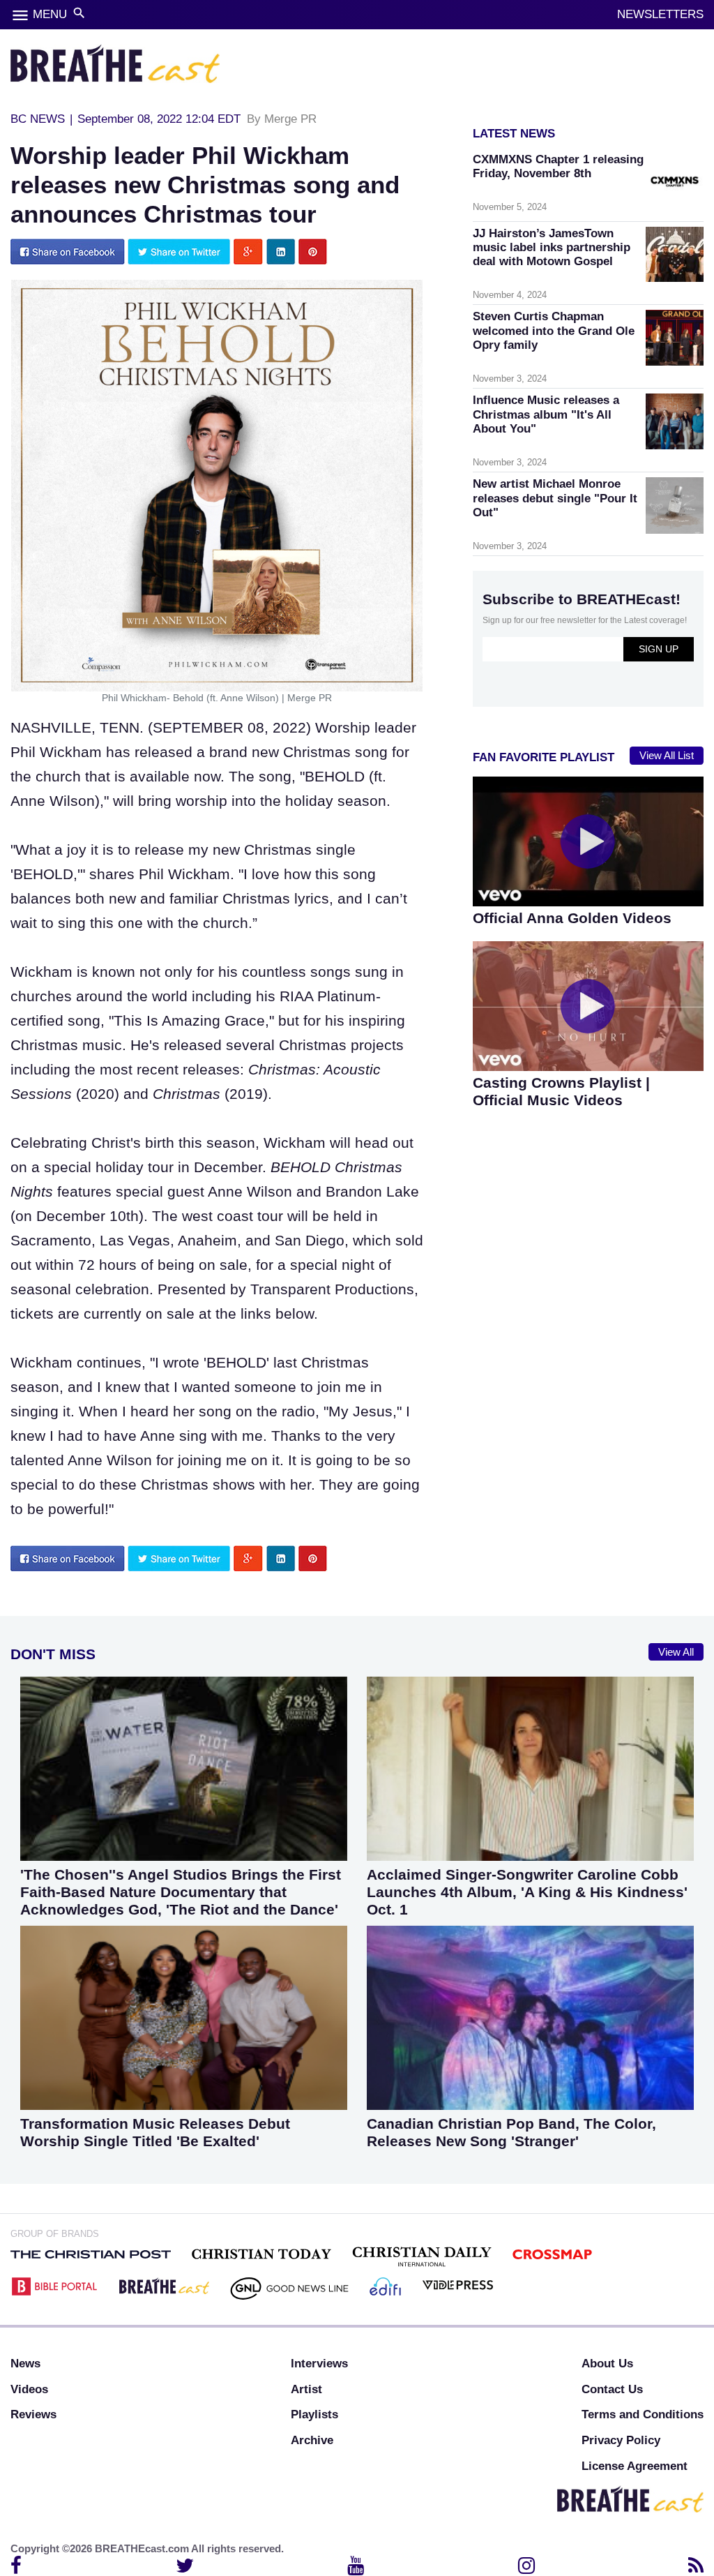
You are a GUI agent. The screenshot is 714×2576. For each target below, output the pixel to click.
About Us (607, 2364)
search (79, 13)
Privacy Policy (621, 2440)
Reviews (33, 2414)
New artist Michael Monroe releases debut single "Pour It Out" (555, 498)
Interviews (319, 2364)
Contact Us (612, 2389)
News (25, 2364)
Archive (312, 2440)
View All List (667, 756)
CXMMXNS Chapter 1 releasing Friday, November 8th (558, 166)
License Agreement (635, 2466)
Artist (306, 2389)
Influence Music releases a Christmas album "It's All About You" (546, 414)
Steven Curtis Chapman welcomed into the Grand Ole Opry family (554, 330)
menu (20, 15)
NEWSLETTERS (660, 14)
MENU (50, 14)
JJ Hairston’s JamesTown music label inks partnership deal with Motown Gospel (552, 247)
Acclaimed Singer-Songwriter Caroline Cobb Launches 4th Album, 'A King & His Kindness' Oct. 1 (527, 1892)
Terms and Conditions (643, 2414)
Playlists (314, 2414)
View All (676, 1652)
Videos (29, 2389)
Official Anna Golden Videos (572, 918)
